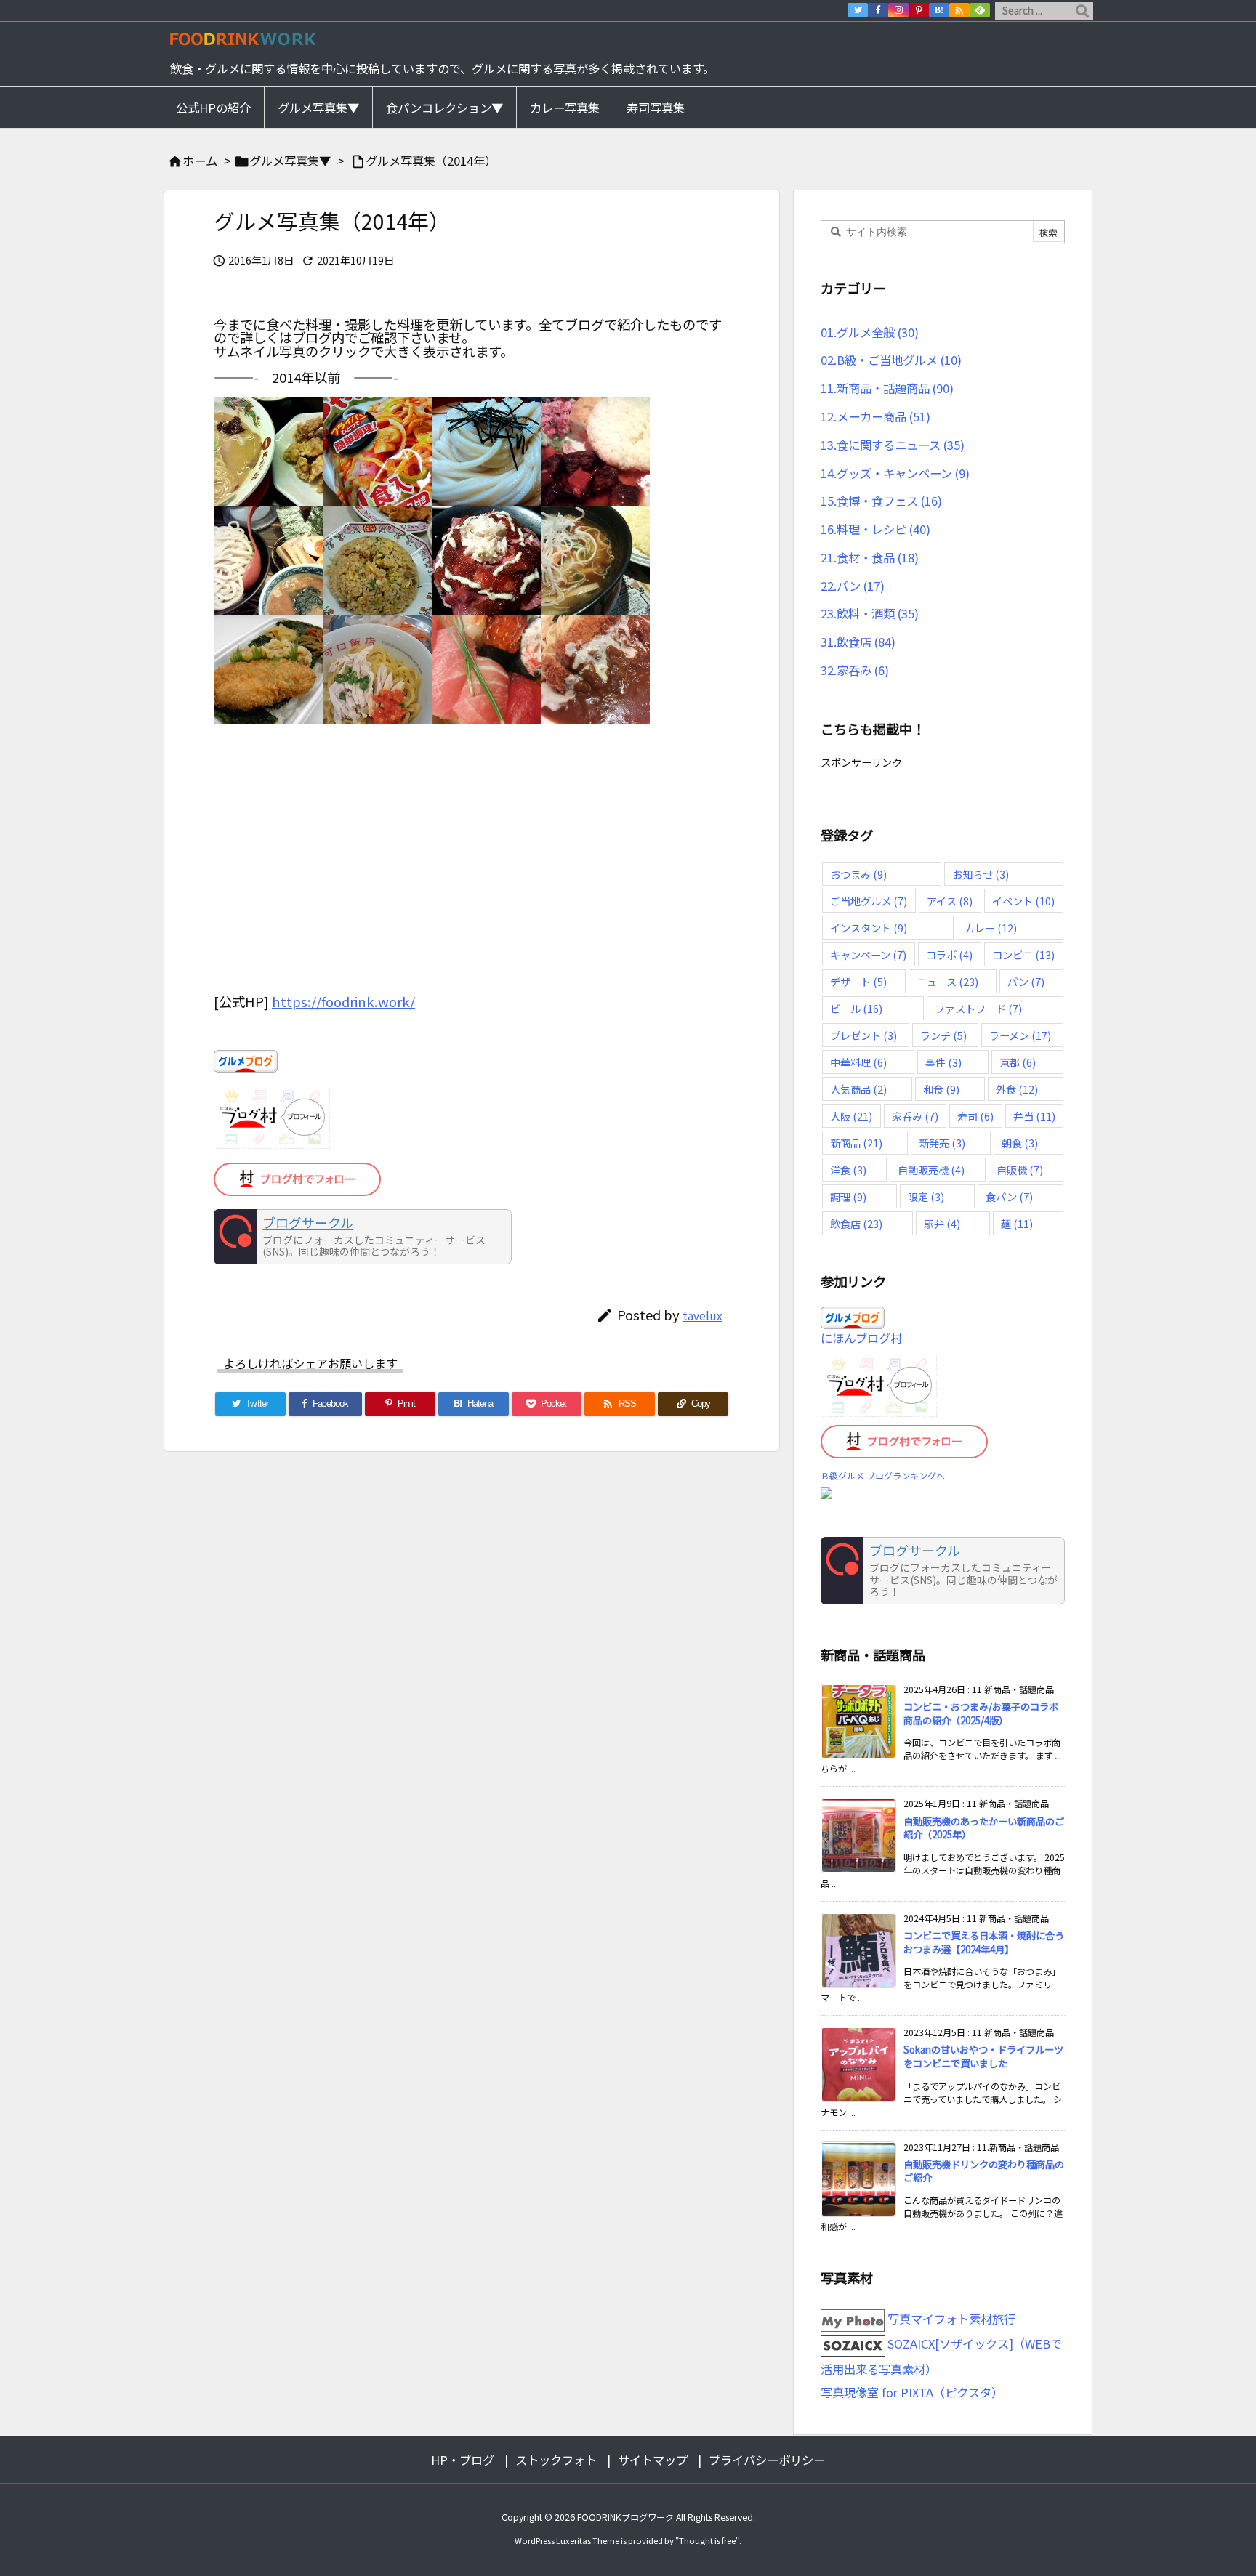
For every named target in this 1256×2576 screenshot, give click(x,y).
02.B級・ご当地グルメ (891, 360)
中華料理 (858, 1062)
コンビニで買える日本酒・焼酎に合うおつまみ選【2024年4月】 (984, 1942)
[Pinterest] (919, 10)
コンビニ (1023, 954)
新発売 (942, 1143)
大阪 (851, 1116)
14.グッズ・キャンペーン (895, 473)
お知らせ (981, 874)
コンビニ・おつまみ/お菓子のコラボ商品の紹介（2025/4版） (981, 1713)
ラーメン (1020, 1035)
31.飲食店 (858, 642)
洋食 (848, 1170)
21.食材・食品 (870, 557)
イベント (1023, 901)
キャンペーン (868, 954)
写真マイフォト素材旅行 (950, 2319)
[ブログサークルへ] (363, 1237)
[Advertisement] (472, 867)
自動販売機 (931, 1170)
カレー (991, 928)
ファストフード (978, 1008)
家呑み (915, 1116)
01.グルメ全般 (870, 332)
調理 (848, 1196)
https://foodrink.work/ (343, 1001)
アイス (950, 901)
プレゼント (863, 1035)
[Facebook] (878, 10)
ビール (856, 1008)
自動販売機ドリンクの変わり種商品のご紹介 (984, 2171)
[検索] (1082, 11)
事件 (943, 1062)
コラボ (949, 954)
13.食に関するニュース (893, 445)
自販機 (1020, 1170)
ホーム (200, 161)
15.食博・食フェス (881, 501)
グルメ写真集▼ (290, 161)
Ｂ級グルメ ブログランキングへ (883, 1475)
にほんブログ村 (861, 1338)
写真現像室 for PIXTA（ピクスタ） (912, 2392)
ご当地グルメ (869, 901)
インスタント (869, 928)
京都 (1018, 1062)
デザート (858, 981)
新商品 (856, 1143)
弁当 (1034, 1116)
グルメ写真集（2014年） (431, 161)
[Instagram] (898, 10)
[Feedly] (980, 10)
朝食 (1020, 1143)
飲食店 (856, 1223)
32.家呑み (855, 670)
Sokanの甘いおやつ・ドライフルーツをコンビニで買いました (983, 2056)
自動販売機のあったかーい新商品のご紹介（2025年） (984, 1828)
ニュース (947, 981)
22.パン (853, 586)
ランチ (943, 1035)
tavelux (703, 1315)
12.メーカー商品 (875, 416)
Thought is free (707, 2540)
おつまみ (858, 874)
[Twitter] (858, 10)
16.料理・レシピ (875, 529)
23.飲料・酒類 (870, 613)
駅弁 (942, 1223)
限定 (926, 1196)
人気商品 (858, 1089)
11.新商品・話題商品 (887, 388)
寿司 (975, 1116)
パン (1026, 981)
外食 (1017, 1089)
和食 (941, 1089)
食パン (1009, 1196)
